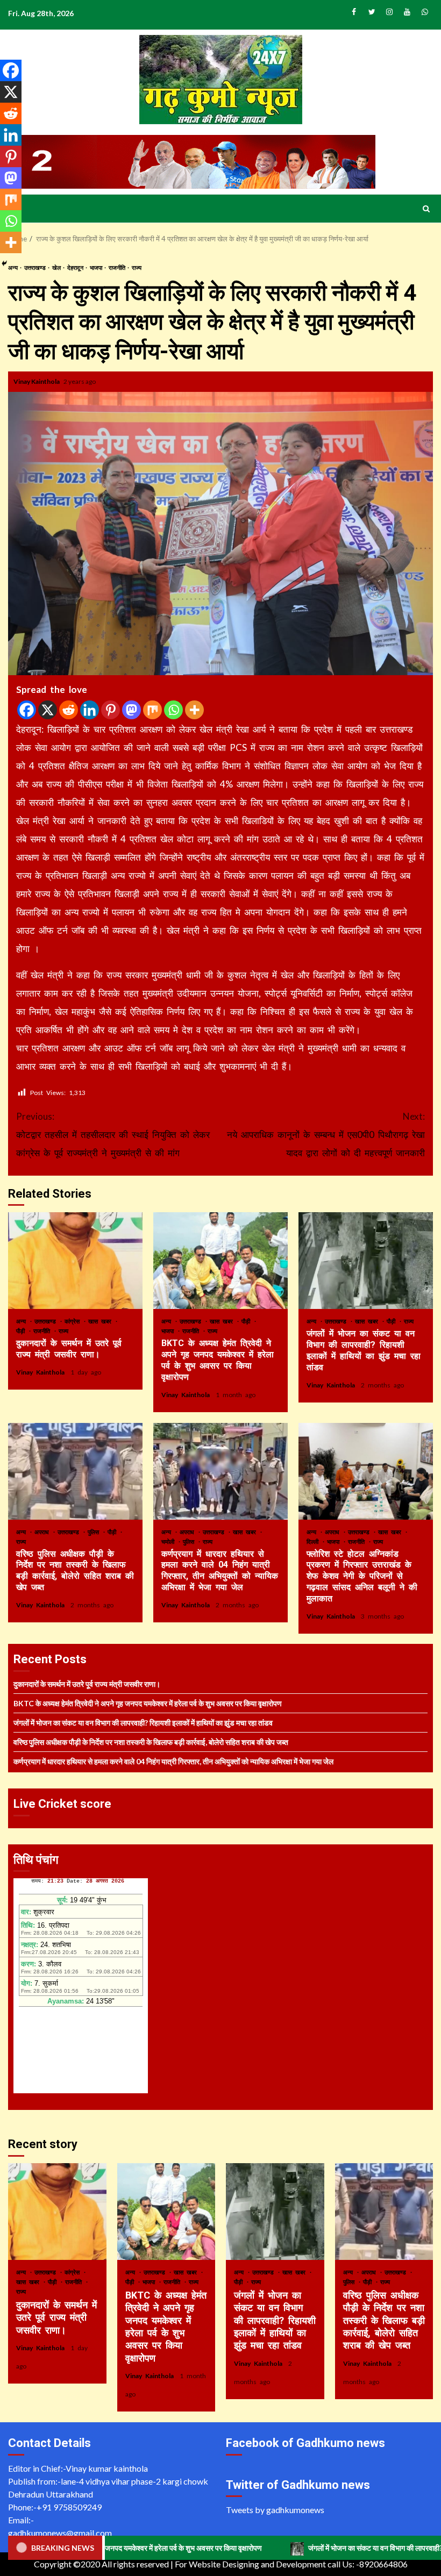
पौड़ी (22, 1331)
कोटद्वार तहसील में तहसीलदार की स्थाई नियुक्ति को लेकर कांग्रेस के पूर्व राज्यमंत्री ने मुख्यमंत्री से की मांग (113, 1135)
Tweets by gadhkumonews (275, 2510)
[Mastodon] (131, 710)
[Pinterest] (111, 710)
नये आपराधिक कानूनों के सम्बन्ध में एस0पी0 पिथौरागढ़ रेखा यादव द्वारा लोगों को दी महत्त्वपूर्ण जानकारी (326, 1135)
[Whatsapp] (173, 710)
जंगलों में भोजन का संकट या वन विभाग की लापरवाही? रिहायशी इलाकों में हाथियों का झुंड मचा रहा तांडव (366, 1261)
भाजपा (97, 267)
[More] (194, 710)
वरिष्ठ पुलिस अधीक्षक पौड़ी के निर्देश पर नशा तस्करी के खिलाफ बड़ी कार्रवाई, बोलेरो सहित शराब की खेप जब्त (75, 1471)
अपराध (43, 1532)
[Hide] (4, 263)
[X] (48, 710)
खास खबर (101, 1321)
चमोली (169, 1541)
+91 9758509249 (69, 2507)
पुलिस (95, 1532)
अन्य (23, 1321)
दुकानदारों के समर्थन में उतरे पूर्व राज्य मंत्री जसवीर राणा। (75, 1261)
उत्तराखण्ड (35, 267)
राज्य (137, 267)
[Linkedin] (90, 710)
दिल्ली (314, 1541)
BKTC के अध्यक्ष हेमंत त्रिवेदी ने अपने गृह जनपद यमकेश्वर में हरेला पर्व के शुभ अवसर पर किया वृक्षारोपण (220, 1261)
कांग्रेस (74, 1321)
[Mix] (152, 710)
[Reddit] (69, 710)
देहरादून (76, 267)
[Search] (426, 209)
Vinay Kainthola (37, 381)
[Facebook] (27, 710)
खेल (57, 267)
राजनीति (118, 267)
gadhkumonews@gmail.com (60, 2533)
